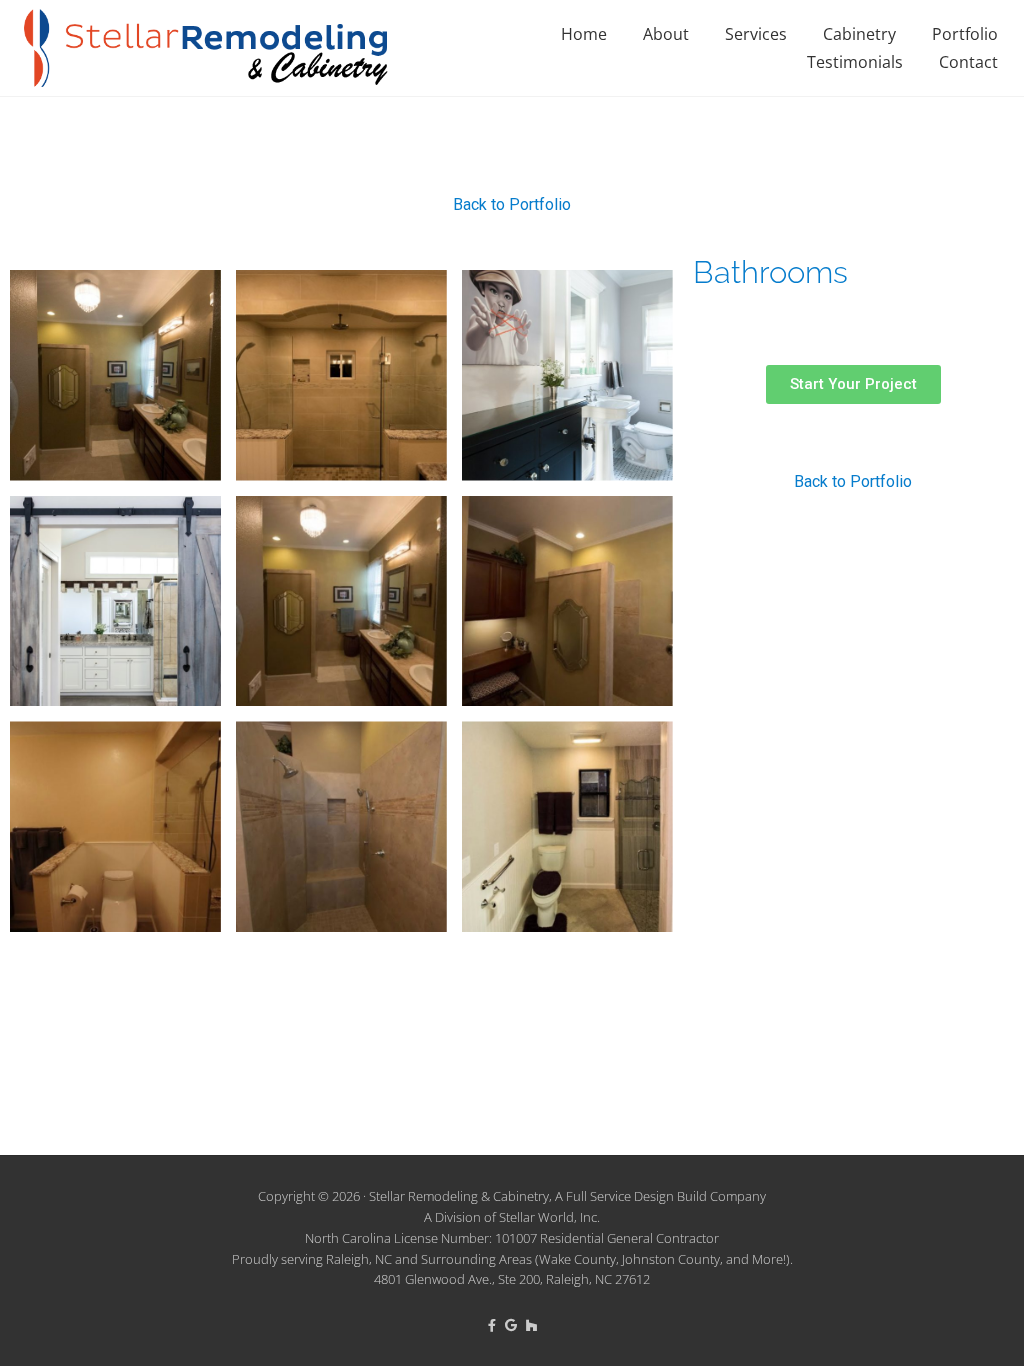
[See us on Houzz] (531, 1325)
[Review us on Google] (512, 1325)
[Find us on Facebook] (493, 1325)
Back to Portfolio (512, 204)
